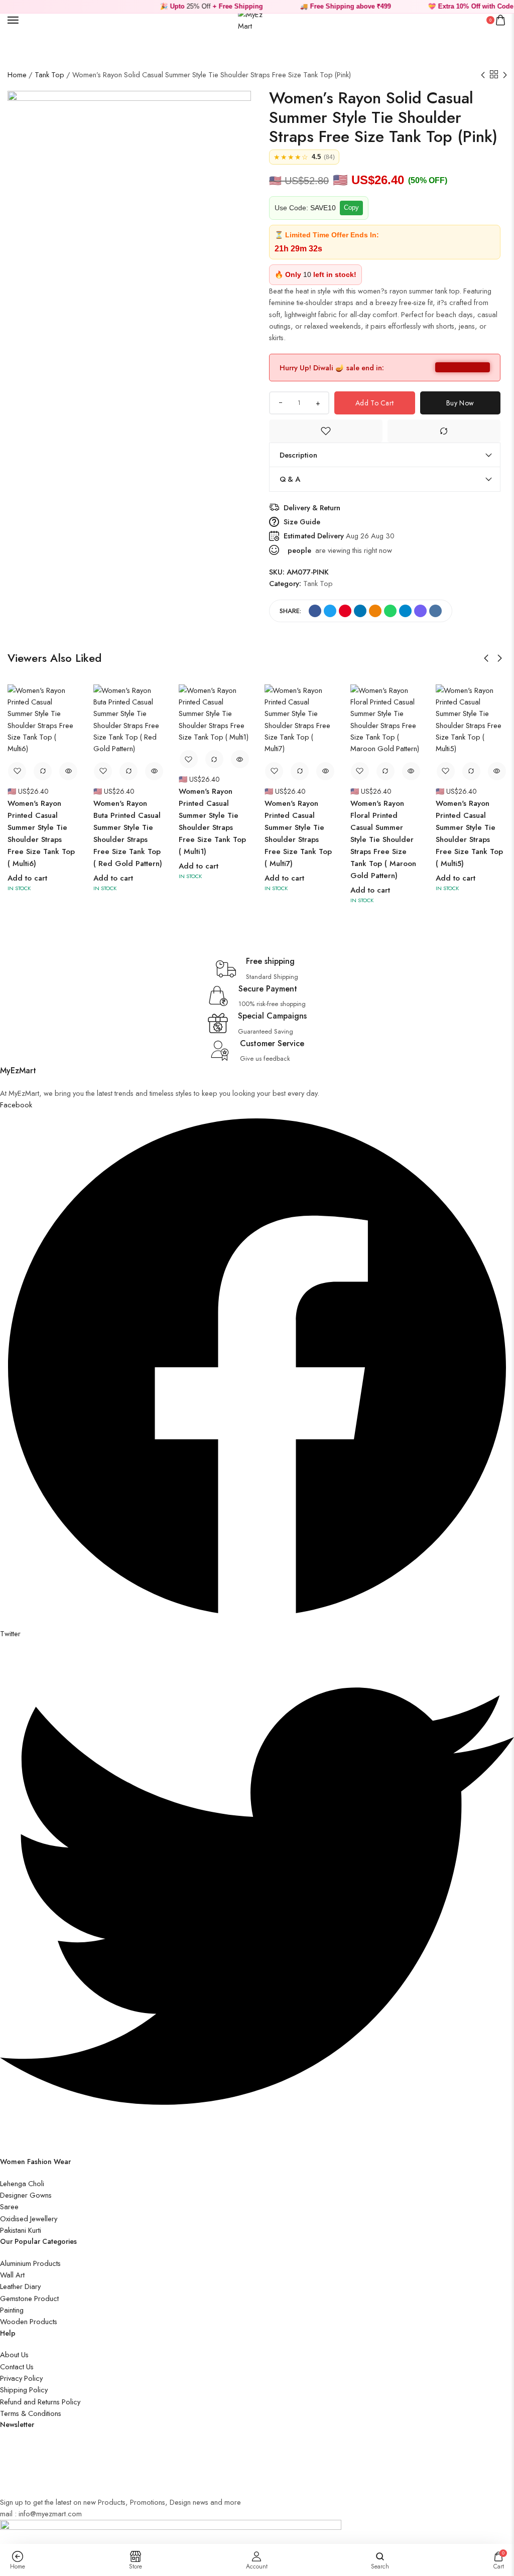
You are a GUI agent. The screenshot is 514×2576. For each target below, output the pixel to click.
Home (17, 75)
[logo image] (253, 19)
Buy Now (460, 403)
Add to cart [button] (27, 878)
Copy (351, 207)
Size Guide (302, 522)
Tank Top (49, 75)
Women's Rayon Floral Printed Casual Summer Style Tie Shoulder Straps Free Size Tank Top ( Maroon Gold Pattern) (383, 839)
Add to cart (374, 403)
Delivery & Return (312, 508)
